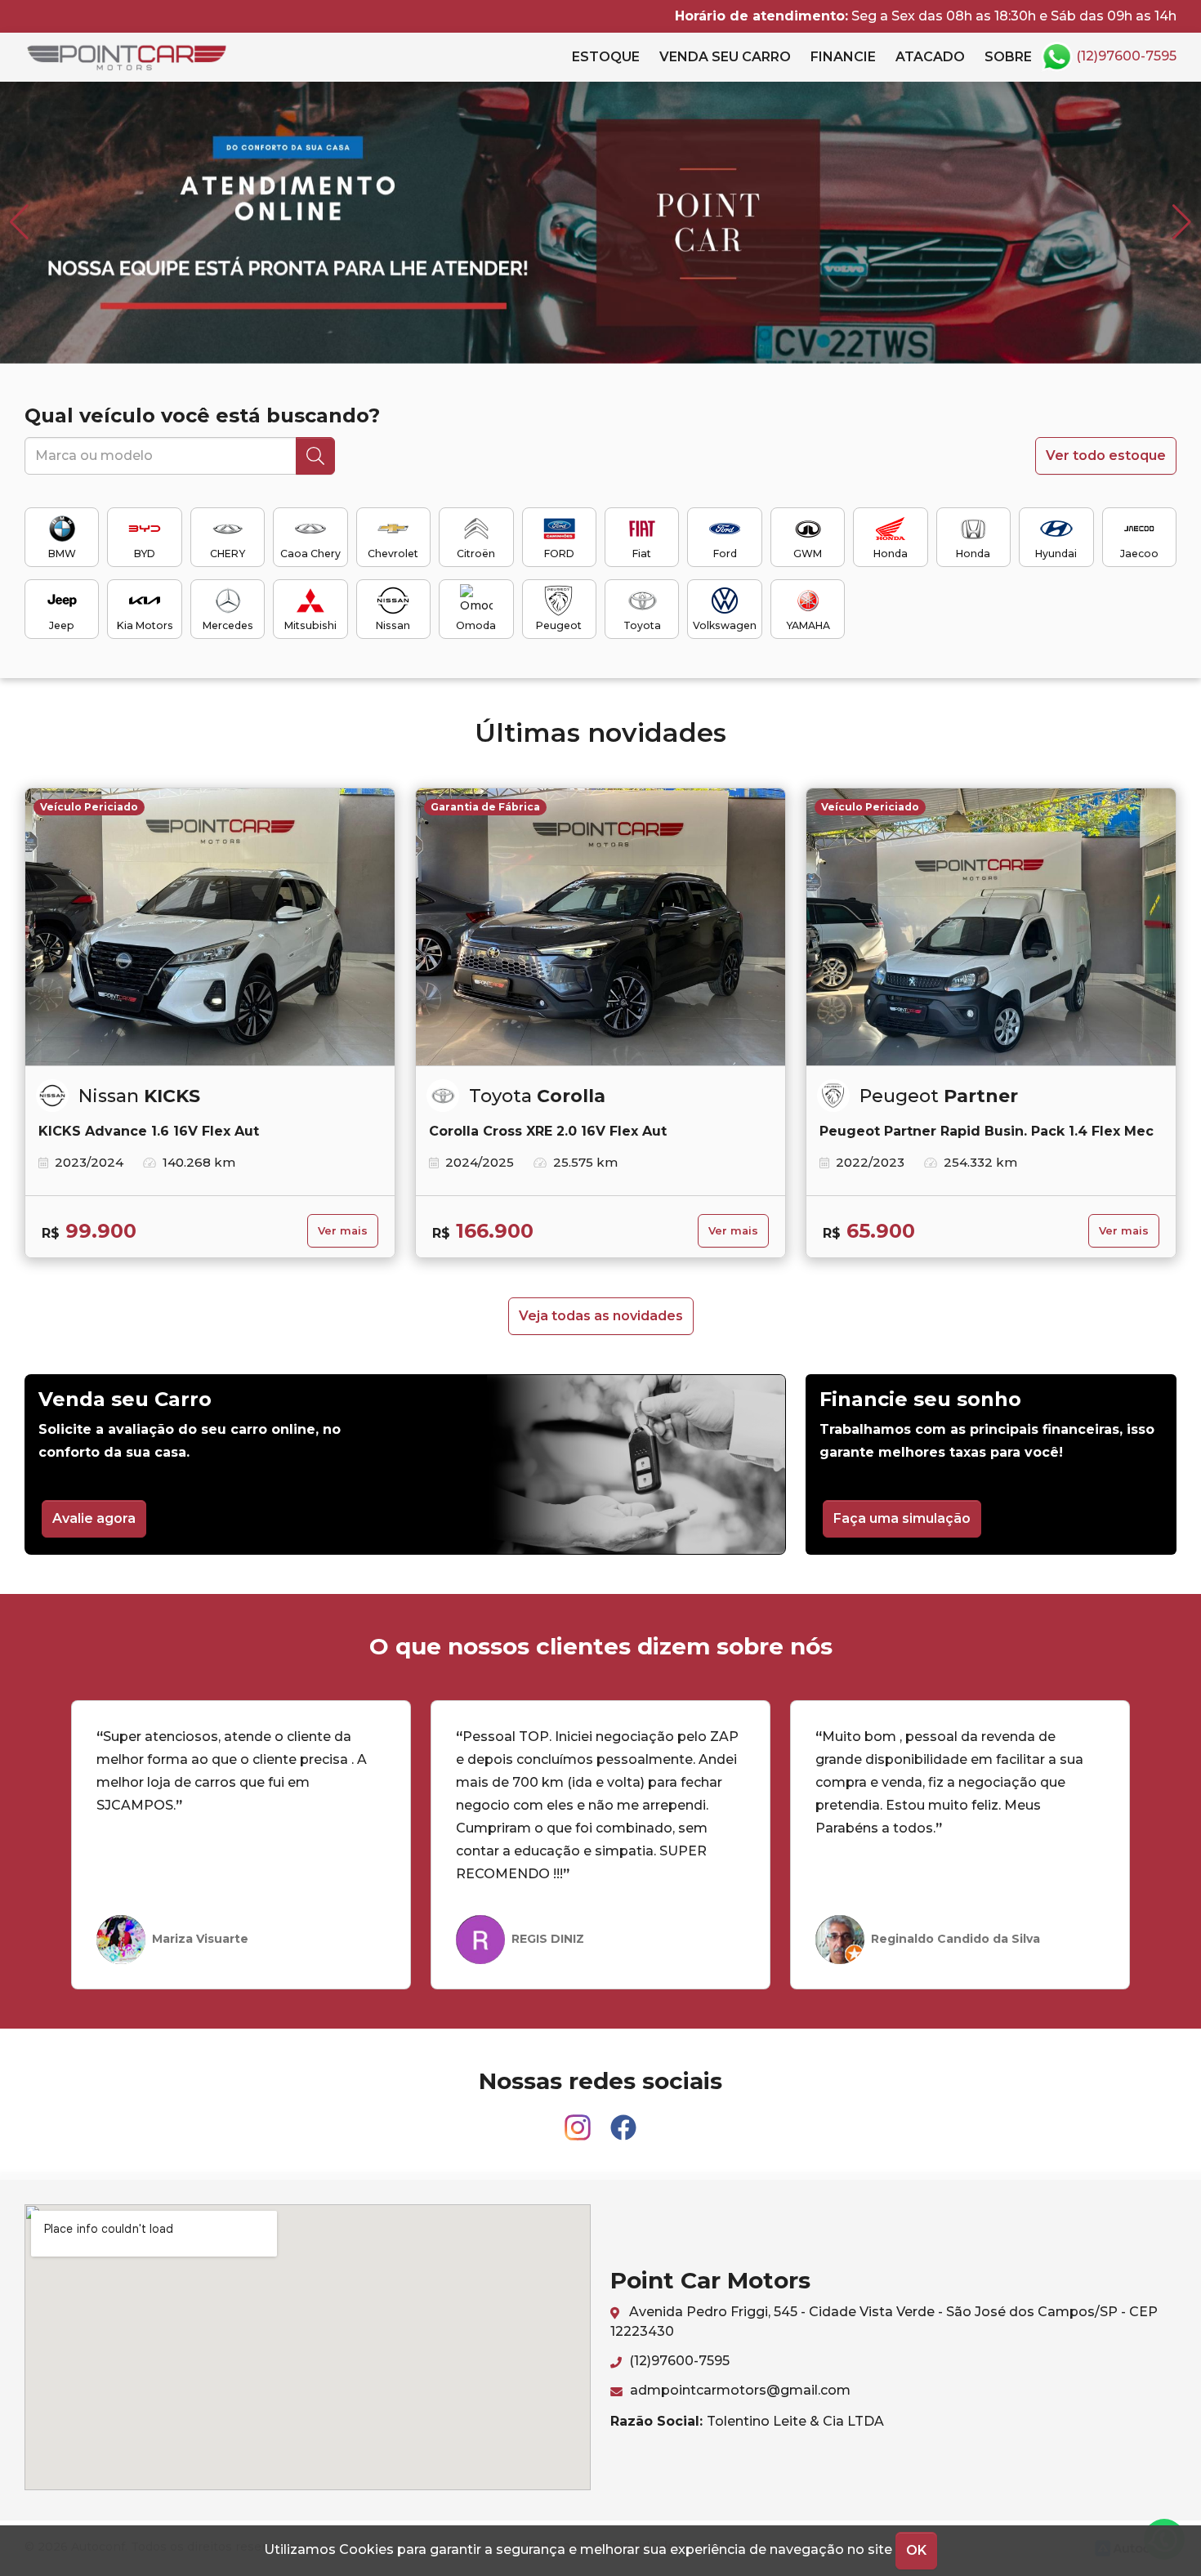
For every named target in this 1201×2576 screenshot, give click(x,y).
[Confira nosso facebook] (623, 2120)
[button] (1182, 222)
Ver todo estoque (1106, 455)
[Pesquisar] (315, 456)
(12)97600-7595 (1125, 56)
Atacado (930, 57)
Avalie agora (94, 1518)
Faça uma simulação (902, 1518)
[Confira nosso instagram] (579, 2120)
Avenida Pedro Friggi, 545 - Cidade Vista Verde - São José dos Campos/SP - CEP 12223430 (884, 2322)
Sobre (1008, 57)
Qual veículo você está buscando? (202, 415)
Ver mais (343, 1231)
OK (916, 2550)
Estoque (606, 57)
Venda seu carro (725, 57)
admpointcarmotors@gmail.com (739, 2390)
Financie (843, 57)
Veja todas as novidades (601, 1316)
